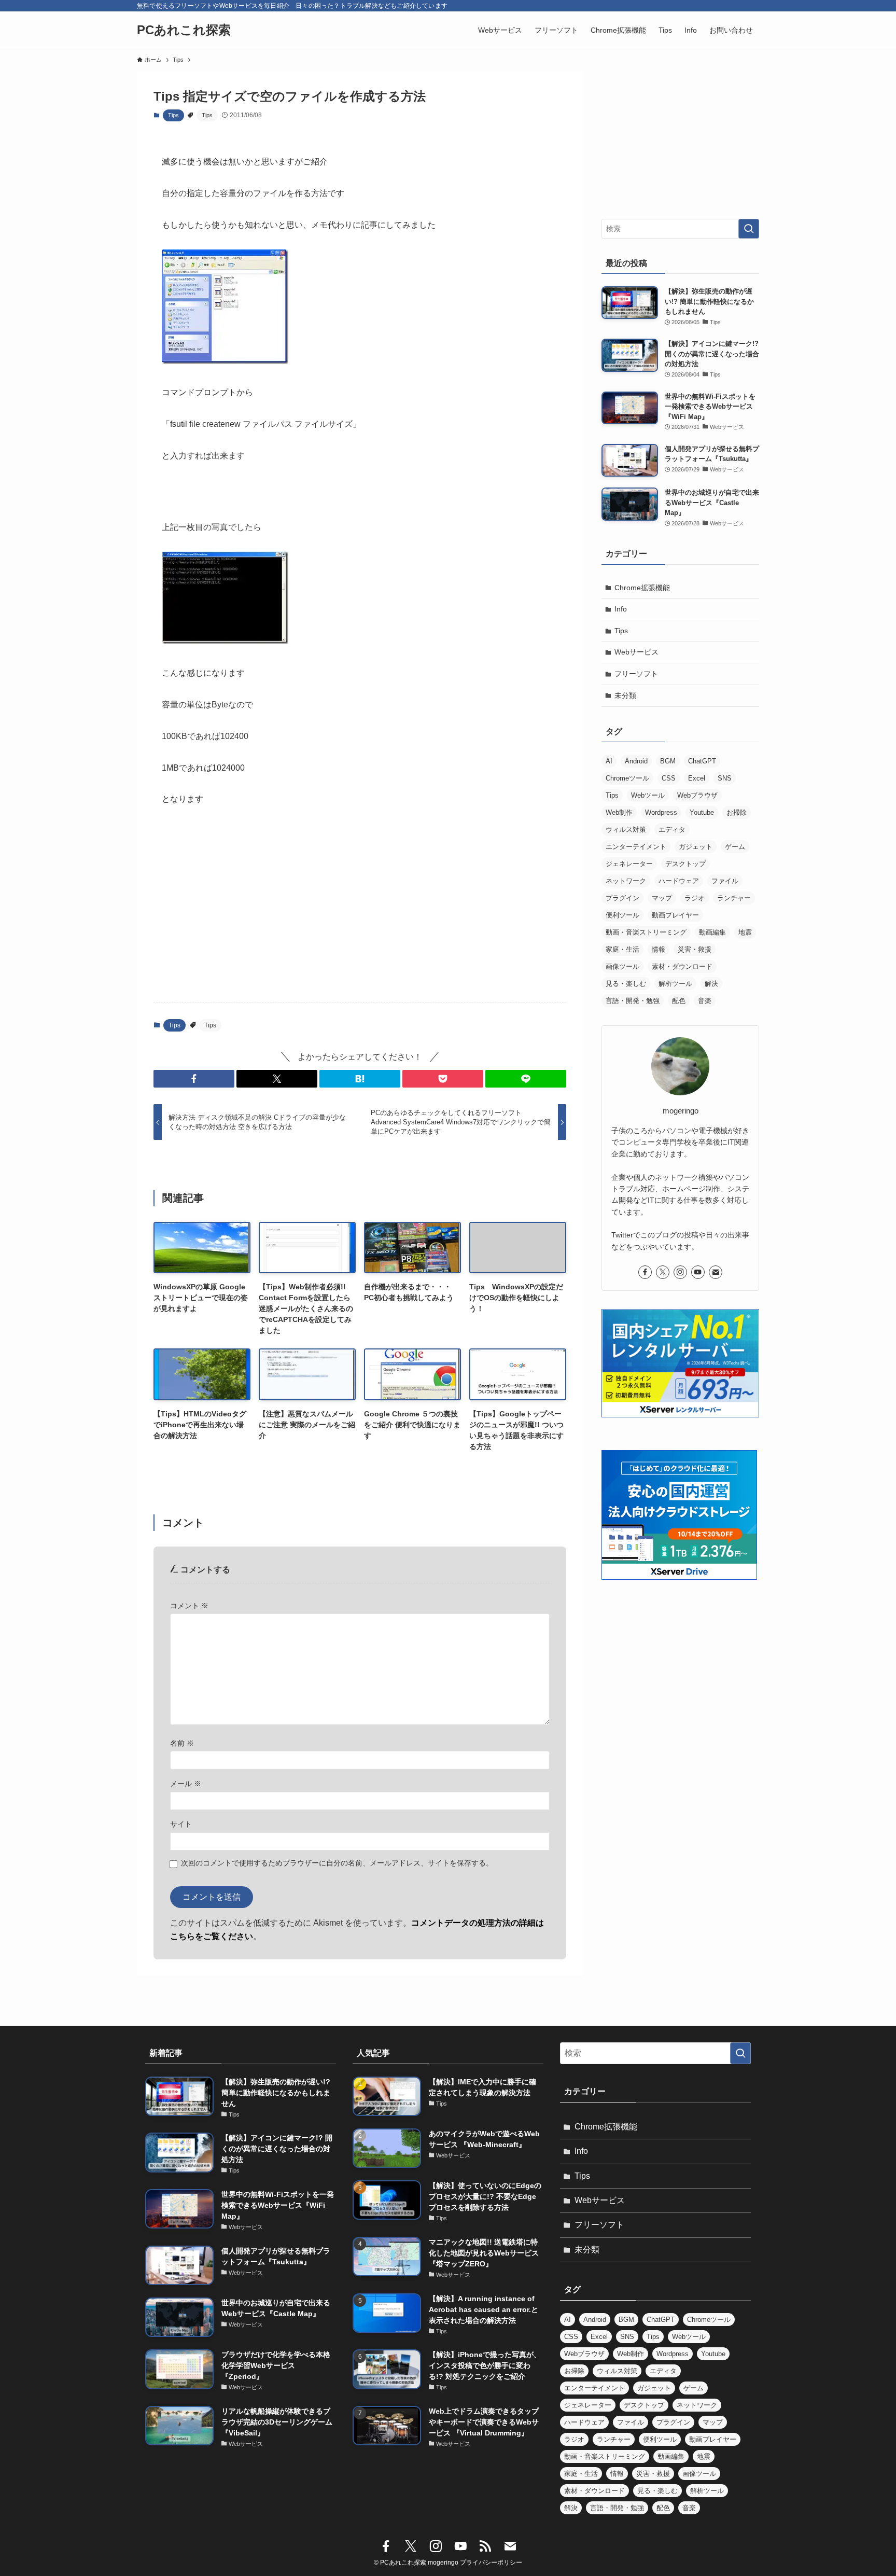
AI (609, 761)
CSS (669, 778)
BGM (668, 761)
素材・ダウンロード (682, 966)
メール (186, 1784)
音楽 (705, 1001)
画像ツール (622, 966)
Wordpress (661, 812)
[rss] (485, 2546)
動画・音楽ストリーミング (646, 932)
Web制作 (619, 812)
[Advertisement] (360, 913)
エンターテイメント (636, 847)
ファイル (725, 881)
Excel (697, 778)
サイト (181, 1824)
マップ (662, 898)
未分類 (625, 695)
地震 (745, 932)
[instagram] (680, 1272)
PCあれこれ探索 (184, 30)
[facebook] (645, 1272)
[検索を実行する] (749, 229)
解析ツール (675, 984)
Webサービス (636, 652)
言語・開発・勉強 (633, 1001)
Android (636, 761)
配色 (679, 1001)
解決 (711, 984)
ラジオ (695, 898)
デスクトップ (685, 864)
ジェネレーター (629, 864)
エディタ (672, 830)
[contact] (716, 1272)
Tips (173, 115)
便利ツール (622, 915)
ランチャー (734, 898)
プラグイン (622, 898)
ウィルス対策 (626, 830)
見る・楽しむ (626, 984)
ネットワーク (626, 881)
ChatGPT (702, 761)
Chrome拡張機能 (642, 588)
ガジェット (696, 847)
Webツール (648, 795)
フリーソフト (636, 674)
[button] (194, 1079)
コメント (189, 1606)
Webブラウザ (697, 795)
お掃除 (737, 812)
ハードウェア (679, 881)
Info (621, 609)
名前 (182, 1743)
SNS (725, 778)
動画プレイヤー (675, 915)
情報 (659, 949)
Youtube (702, 812)
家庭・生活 (622, 949)
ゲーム (735, 847)
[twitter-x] (663, 1272)
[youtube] (698, 1272)
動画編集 (712, 932)
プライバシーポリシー (491, 2563)
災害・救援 (695, 949)
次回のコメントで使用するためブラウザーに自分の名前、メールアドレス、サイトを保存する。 (337, 1863)
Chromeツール (627, 778)
